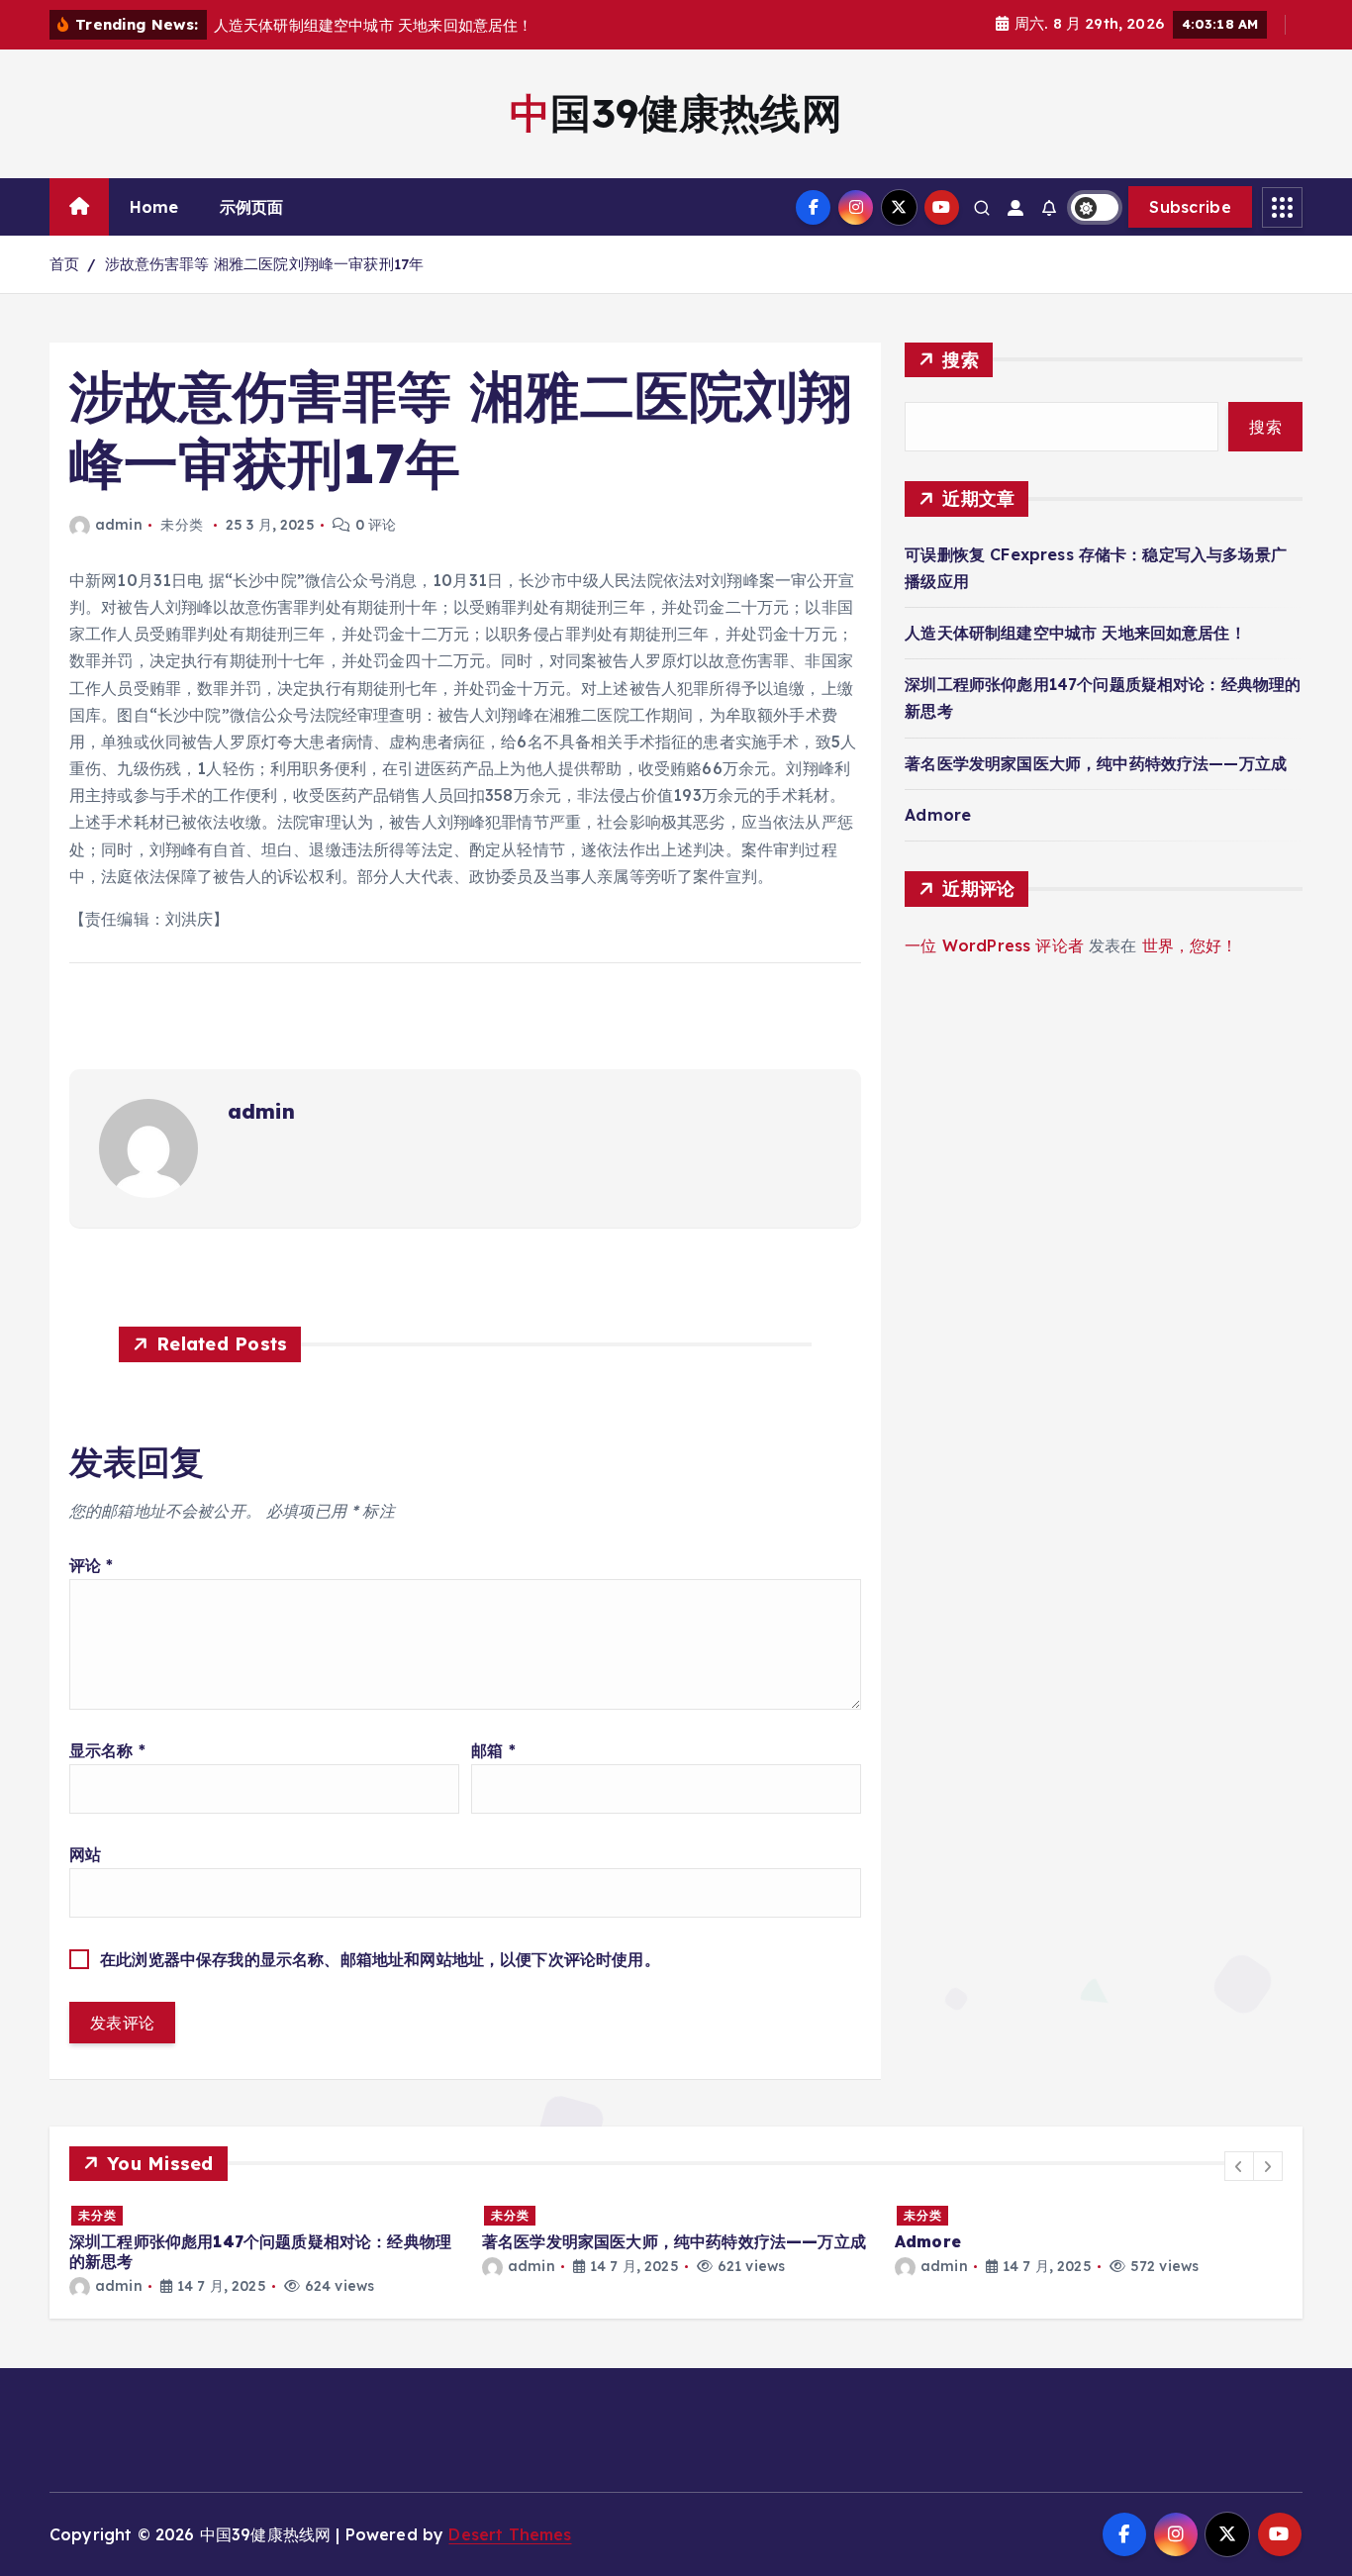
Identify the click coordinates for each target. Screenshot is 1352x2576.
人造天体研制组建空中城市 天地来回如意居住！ (1075, 633)
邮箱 (493, 1750)
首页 (64, 264)
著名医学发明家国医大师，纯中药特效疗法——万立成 (1096, 763)
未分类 (97, 2215)
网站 (85, 1854)
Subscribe (1190, 207)
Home (154, 207)
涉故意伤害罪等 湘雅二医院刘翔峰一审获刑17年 (265, 264)
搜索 (961, 360)
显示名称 (107, 1750)
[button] (1239, 2166)
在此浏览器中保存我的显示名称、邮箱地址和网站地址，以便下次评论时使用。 (380, 1959)
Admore (938, 815)
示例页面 (252, 207)
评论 (92, 1565)
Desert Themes (510, 2534)
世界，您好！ (1190, 945)
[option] (264, 2250)
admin (119, 525)
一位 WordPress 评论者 (994, 945)
